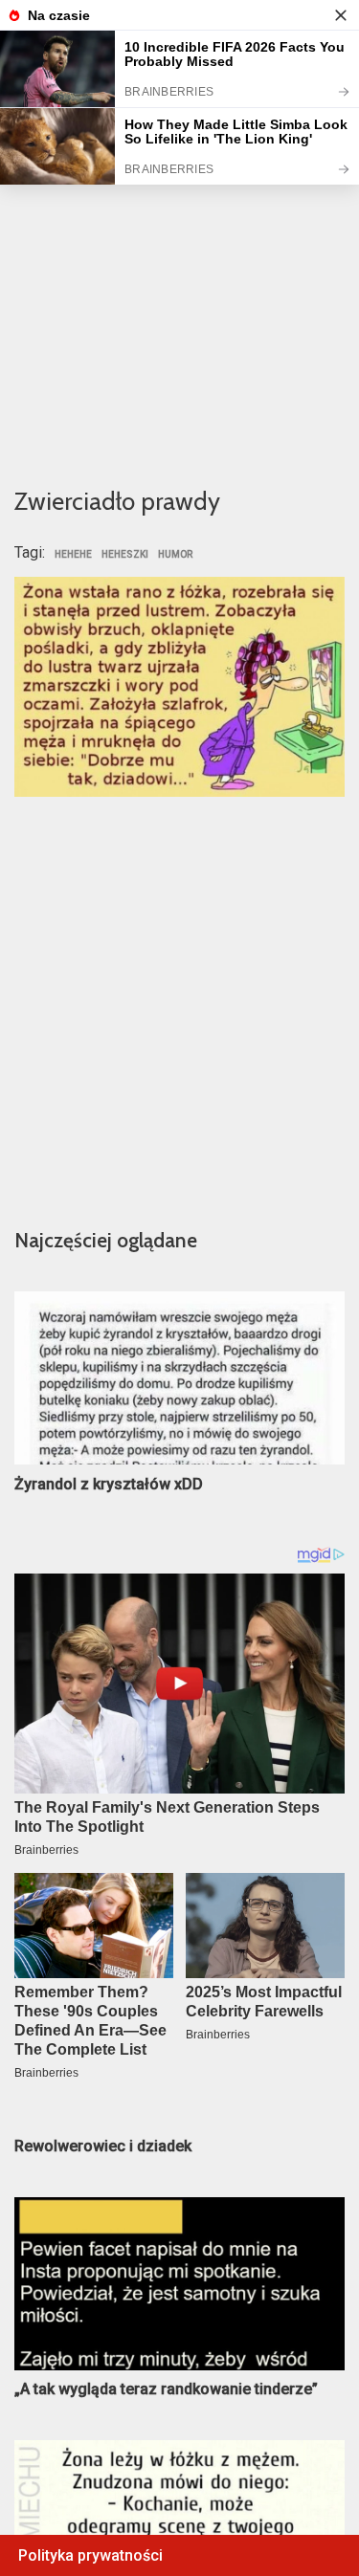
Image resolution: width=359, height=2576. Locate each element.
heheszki (125, 555)
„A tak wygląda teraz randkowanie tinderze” (166, 2389)
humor (175, 555)
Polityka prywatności (90, 2555)
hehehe (73, 555)
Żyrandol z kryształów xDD (109, 1484)
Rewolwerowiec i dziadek (103, 2146)
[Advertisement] (179, 276)
